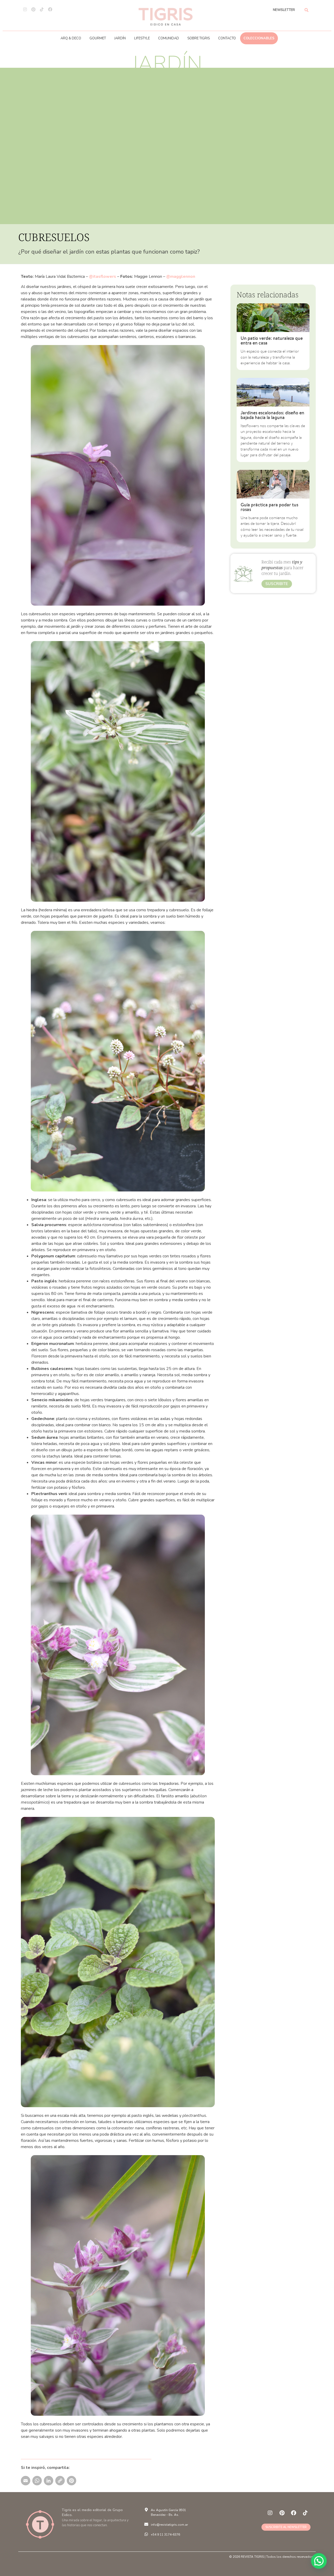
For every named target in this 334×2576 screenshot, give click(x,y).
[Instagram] (25, 9)
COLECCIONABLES (259, 38)
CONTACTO (227, 38)
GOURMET (98, 38)
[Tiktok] (42, 9)
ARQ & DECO (71, 38)
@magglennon (181, 276)
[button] (319, 2561)
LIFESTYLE (142, 38)
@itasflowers (103, 276)
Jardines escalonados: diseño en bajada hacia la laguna (272, 415)
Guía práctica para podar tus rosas (269, 507)
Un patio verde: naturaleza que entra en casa (272, 340)
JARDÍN (120, 38)
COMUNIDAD (169, 38)
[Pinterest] (33, 9)
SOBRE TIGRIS (199, 38)
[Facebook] (50, 9)
